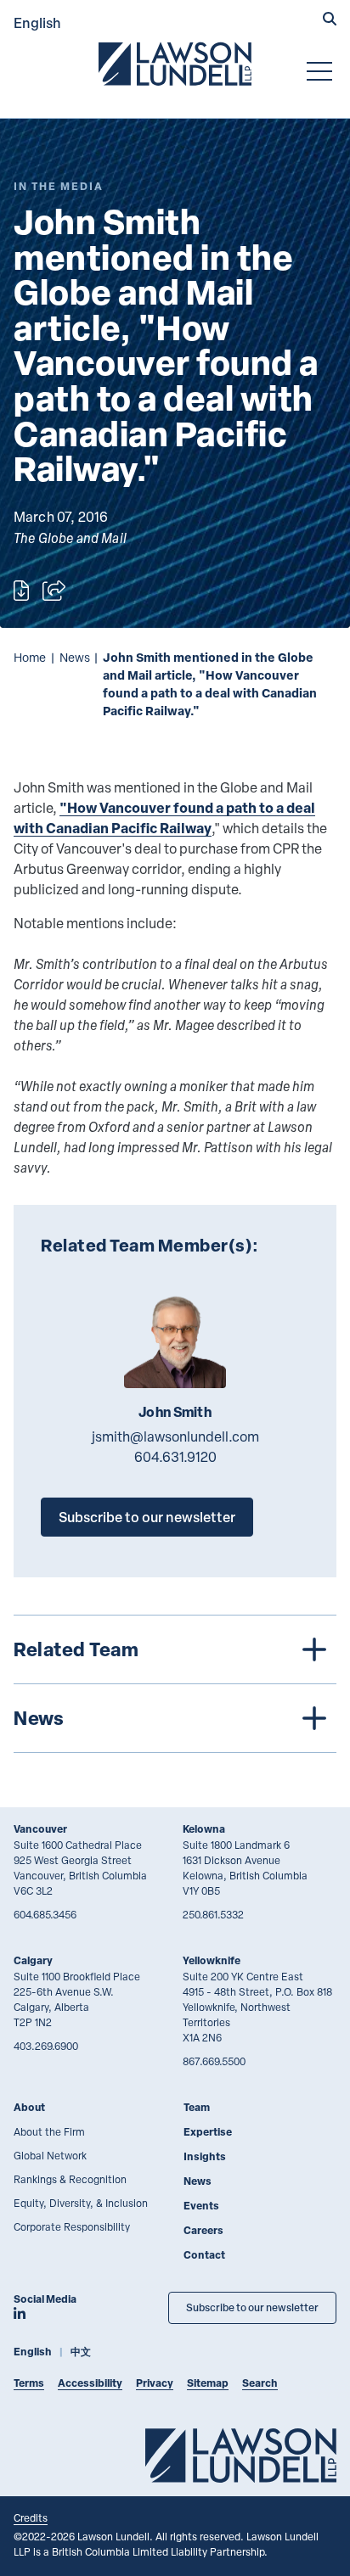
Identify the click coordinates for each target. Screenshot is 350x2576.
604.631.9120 (175, 1457)
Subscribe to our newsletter (147, 1517)
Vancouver (40, 1829)
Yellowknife (212, 1960)
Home (30, 657)
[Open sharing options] (54, 591)
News (75, 657)
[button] (330, 20)
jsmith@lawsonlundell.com (175, 1436)
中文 (81, 2352)
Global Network (50, 2155)
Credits (31, 2517)
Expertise (208, 2132)
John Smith (175, 1412)
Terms (29, 2383)
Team (197, 2107)
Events (201, 2206)
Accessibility (90, 2383)
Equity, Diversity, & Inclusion (81, 2203)
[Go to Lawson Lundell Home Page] (175, 64)
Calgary (33, 1960)
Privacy (155, 2383)
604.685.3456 (45, 1914)
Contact (204, 2255)
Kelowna (204, 1829)
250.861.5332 (213, 1914)
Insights (205, 2156)
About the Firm (49, 2131)
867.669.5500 (214, 2061)
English (37, 22)
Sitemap (208, 2383)
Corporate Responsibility (72, 2226)
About (29, 2107)
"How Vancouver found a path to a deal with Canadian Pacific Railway (164, 818)
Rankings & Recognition (70, 2179)
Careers (203, 2230)
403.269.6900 (46, 2046)
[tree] (175, 1684)
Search (260, 2383)
